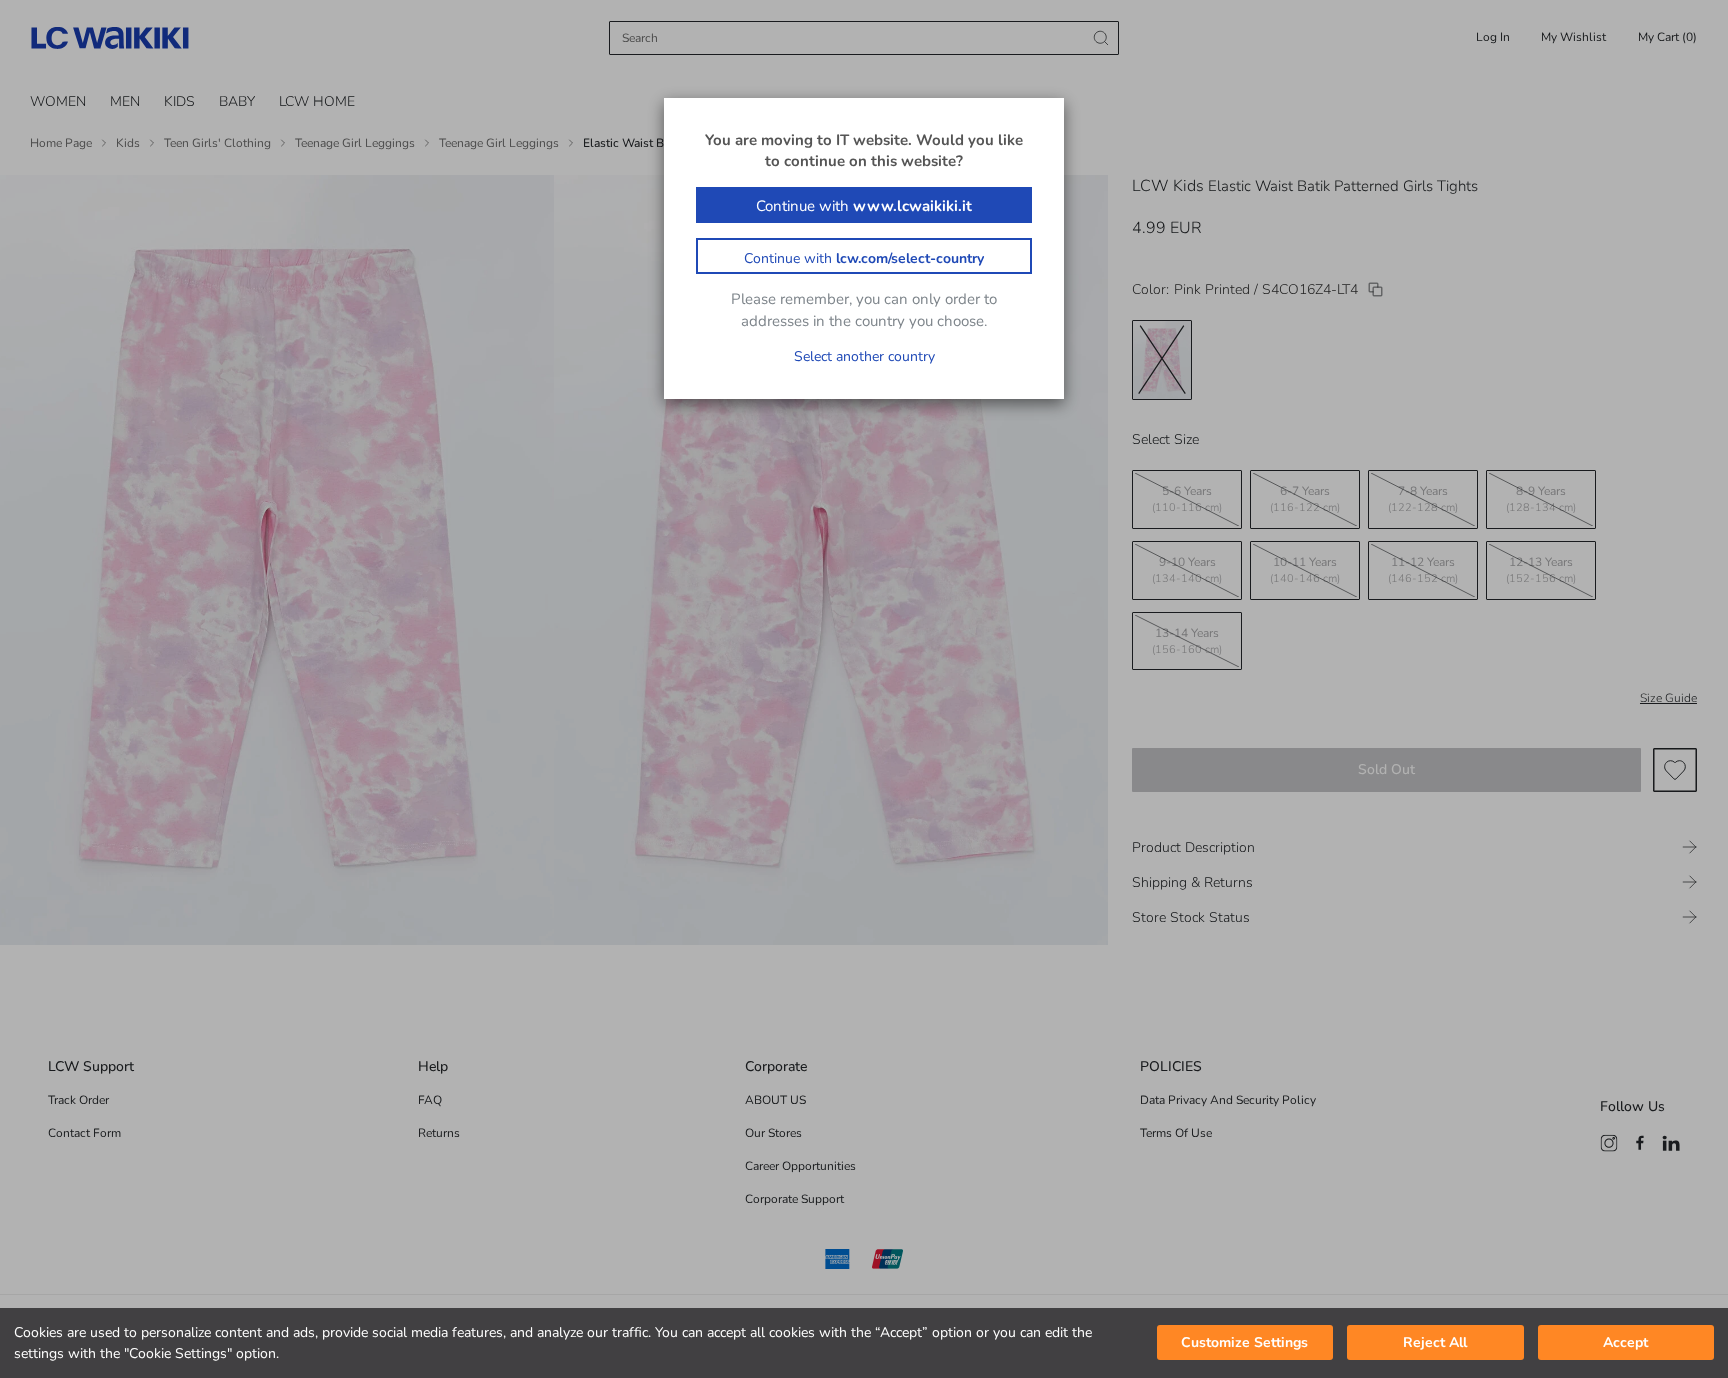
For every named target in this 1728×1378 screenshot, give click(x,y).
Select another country (864, 356)
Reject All (1435, 1343)
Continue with (864, 206)
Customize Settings (1244, 1343)
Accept (1625, 1343)
